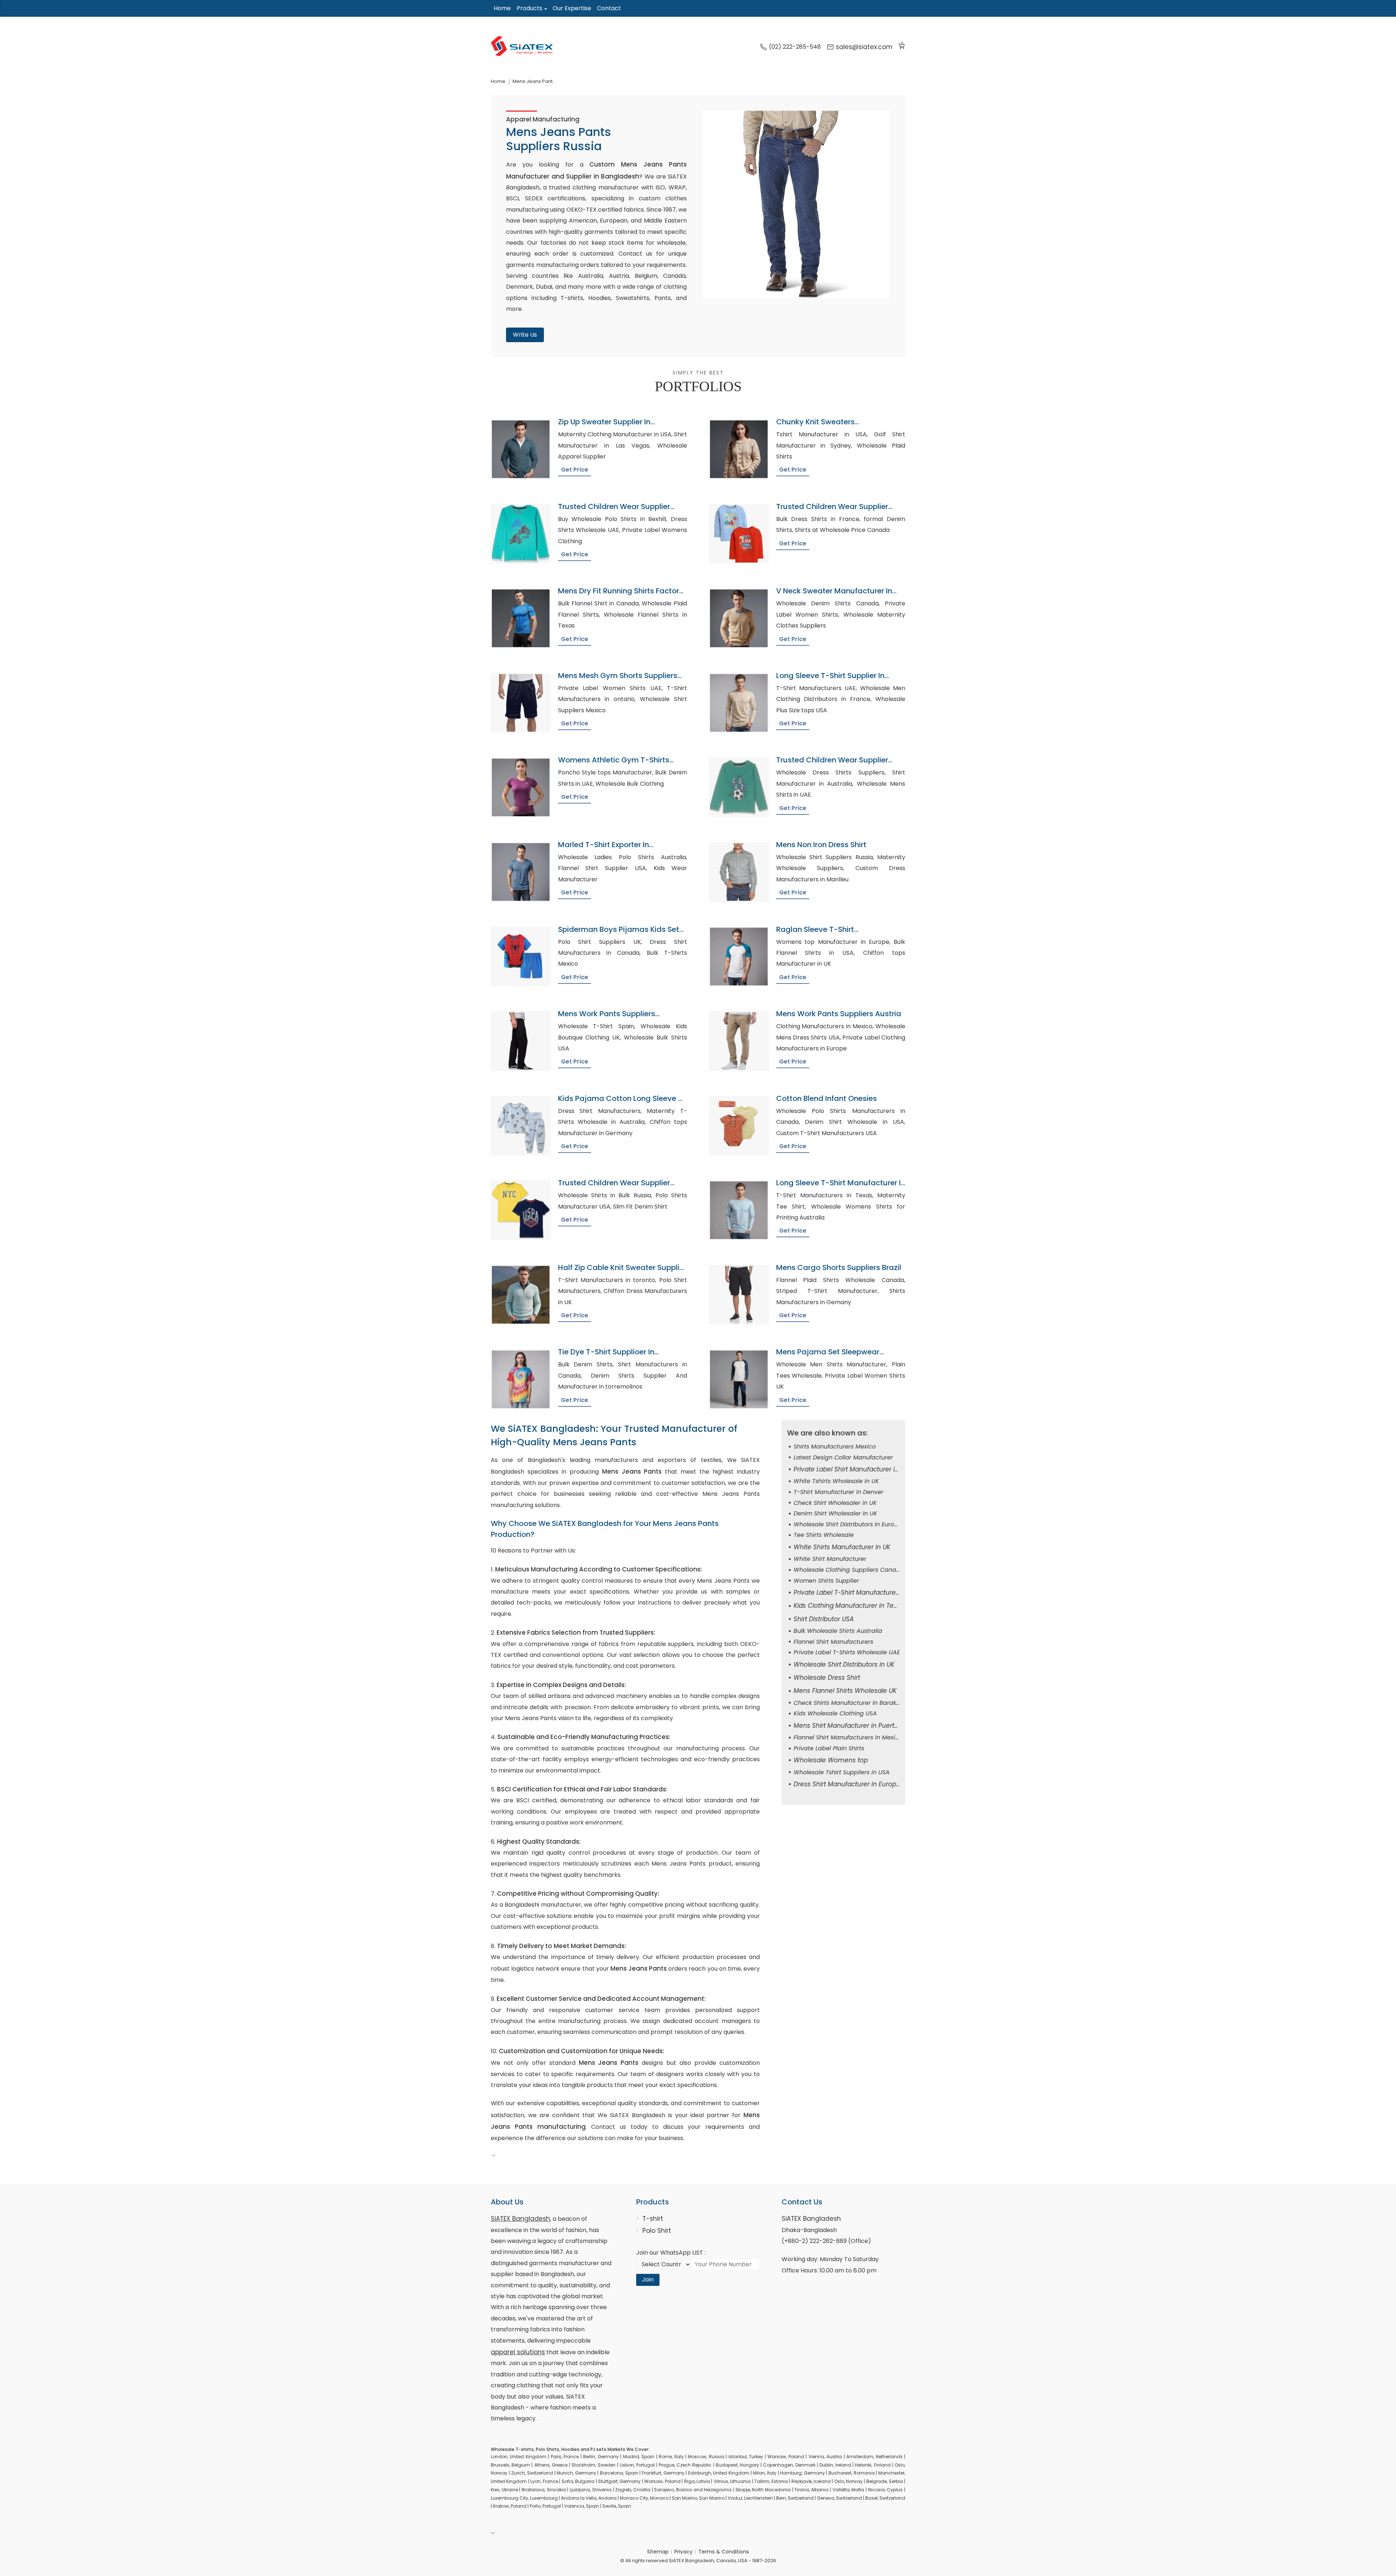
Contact (609, 8)
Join (648, 2279)
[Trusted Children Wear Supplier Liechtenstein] (739, 787)
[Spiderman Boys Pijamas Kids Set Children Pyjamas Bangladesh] (521, 957)
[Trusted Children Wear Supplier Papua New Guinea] (739, 534)
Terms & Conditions (724, 2552)
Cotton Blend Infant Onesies (827, 1098)
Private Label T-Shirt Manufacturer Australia (860, 1593)
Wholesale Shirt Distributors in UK (844, 1664)
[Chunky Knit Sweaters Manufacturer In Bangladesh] (739, 449)
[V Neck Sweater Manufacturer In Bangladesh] (739, 618)
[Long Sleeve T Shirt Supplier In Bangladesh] (739, 703)
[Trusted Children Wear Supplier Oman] (521, 534)
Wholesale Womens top (831, 1760)
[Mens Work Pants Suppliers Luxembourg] (521, 1041)
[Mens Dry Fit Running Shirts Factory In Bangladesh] (521, 618)
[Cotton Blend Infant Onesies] (739, 1126)
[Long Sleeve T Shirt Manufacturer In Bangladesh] (739, 1210)
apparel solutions (518, 2352)
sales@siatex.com (864, 47)
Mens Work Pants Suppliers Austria (839, 1014)
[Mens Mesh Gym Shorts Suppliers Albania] (521, 703)
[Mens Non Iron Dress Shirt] (739, 872)
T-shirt (653, 2219)
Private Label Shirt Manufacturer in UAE (853, 1469)
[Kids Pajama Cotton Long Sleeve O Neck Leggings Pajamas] (521, 1126)
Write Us (525, 335)
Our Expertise (572, 8)
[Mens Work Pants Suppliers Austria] (739, 1041)
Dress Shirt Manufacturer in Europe (847, 1784)
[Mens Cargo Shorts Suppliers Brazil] (739, 1295)
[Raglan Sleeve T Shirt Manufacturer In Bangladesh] (739, 957)
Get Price (575, 470)
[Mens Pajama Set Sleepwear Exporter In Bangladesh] (739, 1379)
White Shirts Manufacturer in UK (842, 1547)
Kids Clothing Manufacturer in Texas (849, 1606)
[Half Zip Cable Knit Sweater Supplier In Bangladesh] (521, 1295)
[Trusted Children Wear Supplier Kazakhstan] (521, 1210)
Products (529, 8)
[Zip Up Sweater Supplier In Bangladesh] (521, 449)
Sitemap (658, 2552)
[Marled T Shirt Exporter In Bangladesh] (521, 872)
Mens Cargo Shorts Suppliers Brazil (839, 1267)
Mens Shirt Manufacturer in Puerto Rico (853, 1726)
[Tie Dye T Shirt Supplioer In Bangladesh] (521, 1379)
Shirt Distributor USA (824, 1619)
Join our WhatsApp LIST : (671, 2253)
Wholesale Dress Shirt (827, 1678)
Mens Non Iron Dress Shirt (821, 845)
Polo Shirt (657, 2231)
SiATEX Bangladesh (520, 2219)
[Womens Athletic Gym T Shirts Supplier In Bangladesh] (521, 787)
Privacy (683, 2552)
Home (502, 8)
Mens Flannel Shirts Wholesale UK (845, 1691)
